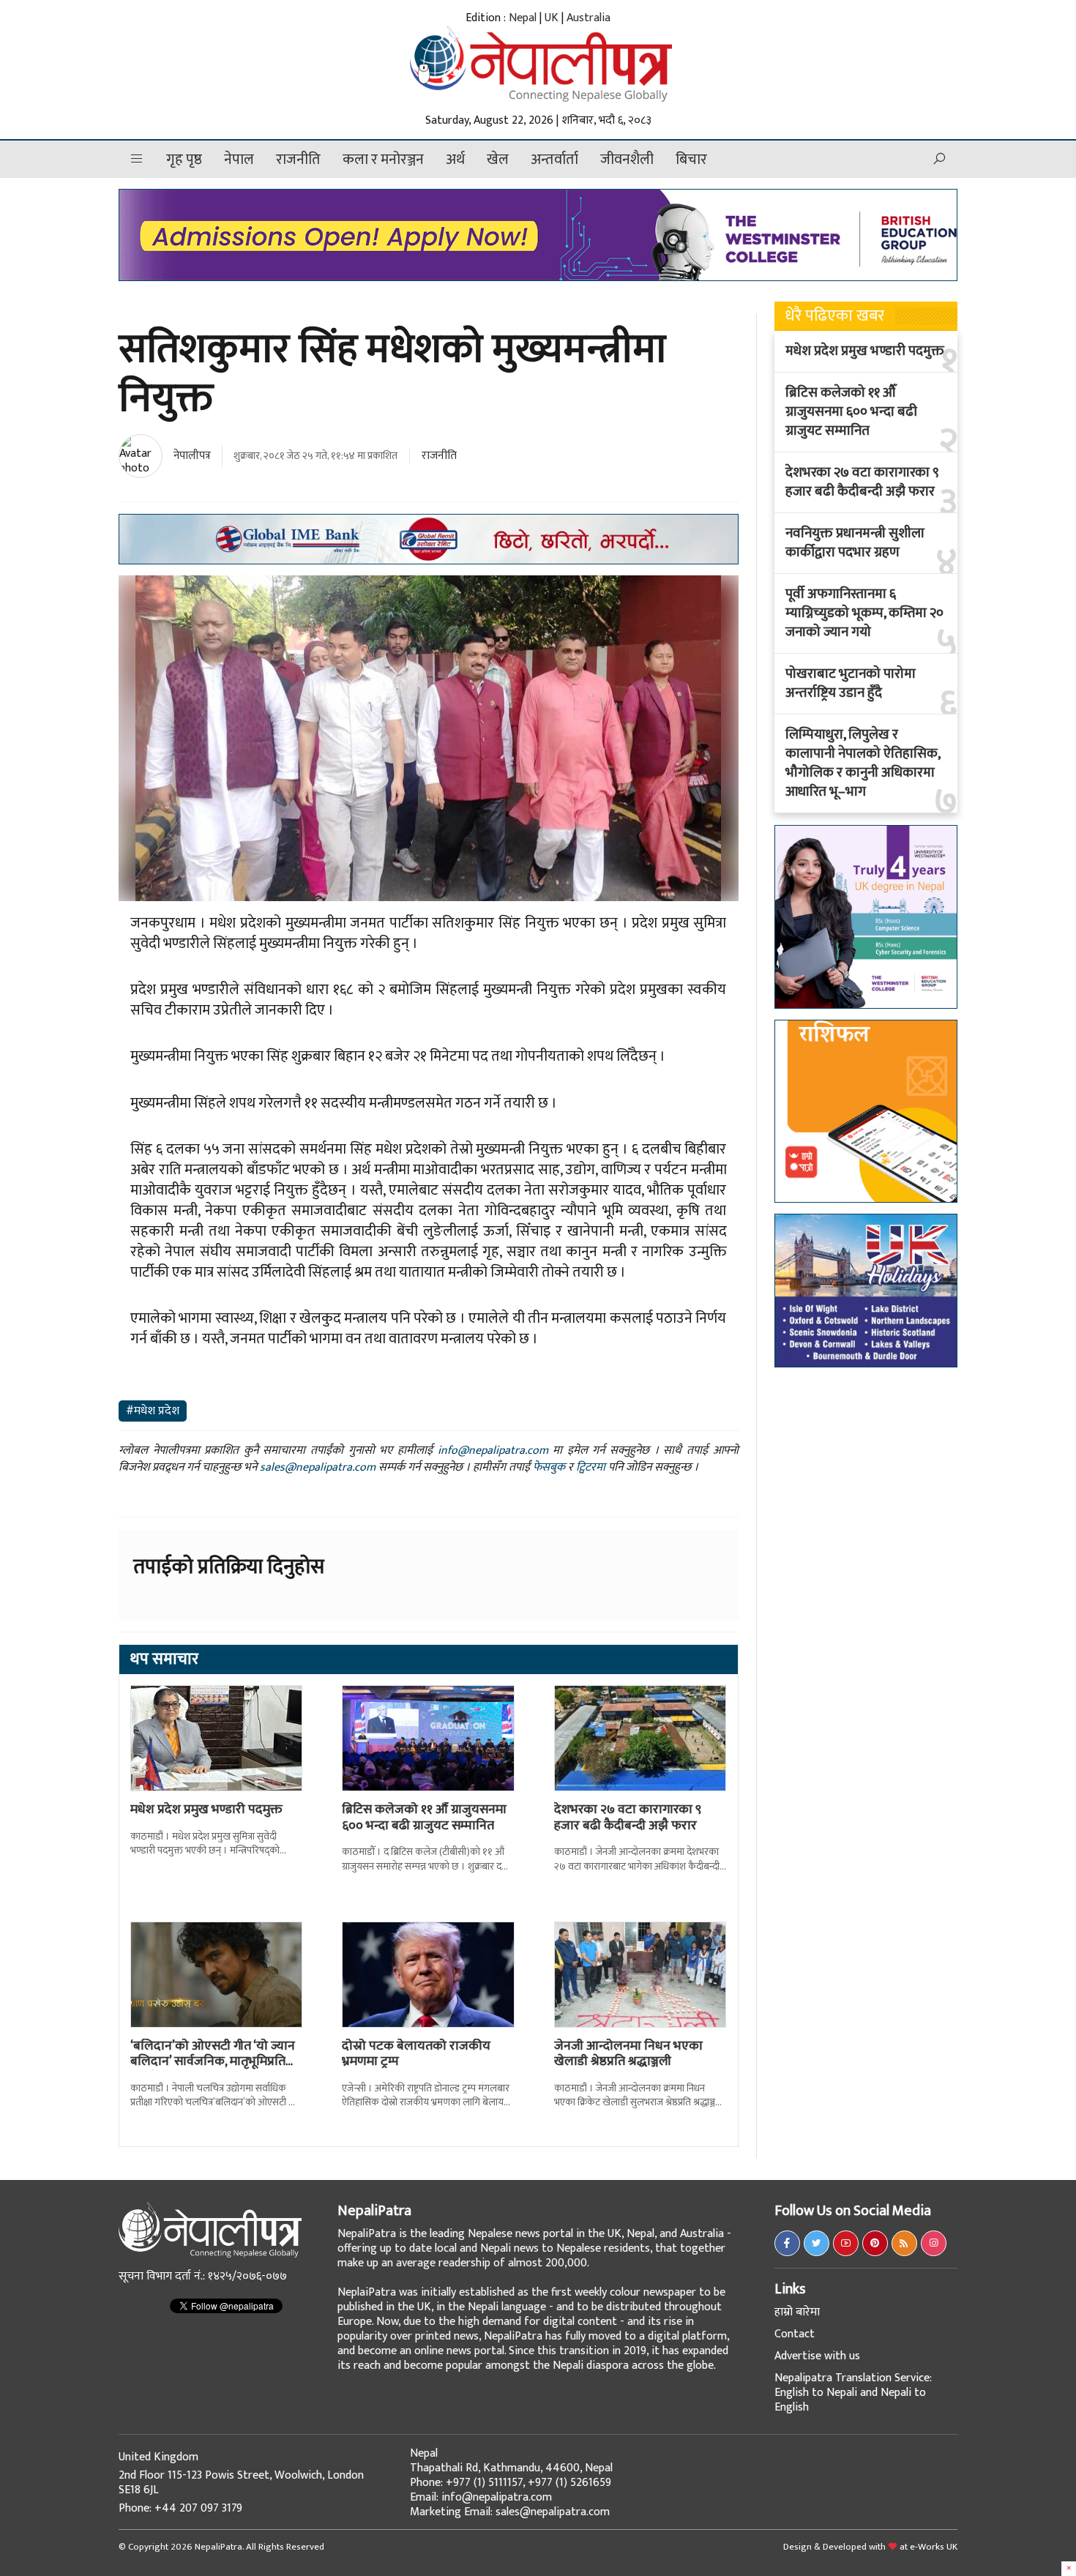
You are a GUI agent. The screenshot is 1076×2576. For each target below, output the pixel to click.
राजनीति (298, 160)
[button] (137, 159)
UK (552, 18)
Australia (589, 18)
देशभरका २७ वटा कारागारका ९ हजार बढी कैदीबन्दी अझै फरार (628, 1818)
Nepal (523, 18)
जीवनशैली (627, 160)
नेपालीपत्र (192, 456)
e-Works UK (934, 2547)
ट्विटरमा (591, 1467)
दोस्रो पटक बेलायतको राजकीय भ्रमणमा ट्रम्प (416, 2054)
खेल (498, 160)
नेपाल (239, 160)
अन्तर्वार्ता (554, 160)
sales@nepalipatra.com (318, 1467)
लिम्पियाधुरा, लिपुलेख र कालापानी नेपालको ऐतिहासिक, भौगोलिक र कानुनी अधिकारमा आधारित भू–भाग (863, 764)
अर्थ (455, 160)
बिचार (691, 160)
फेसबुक (549, 1467)
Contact (795, 2334)
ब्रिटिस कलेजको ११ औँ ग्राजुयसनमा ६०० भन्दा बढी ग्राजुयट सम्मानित (424, 1818)
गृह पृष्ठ (184, 160)
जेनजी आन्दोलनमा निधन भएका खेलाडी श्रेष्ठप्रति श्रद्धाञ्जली (628, 2054)
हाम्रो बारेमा (797, 2312)
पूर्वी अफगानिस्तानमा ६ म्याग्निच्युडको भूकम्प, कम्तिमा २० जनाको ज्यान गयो (864, 613)
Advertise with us (817, 2356)
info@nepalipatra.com (493, 1451)
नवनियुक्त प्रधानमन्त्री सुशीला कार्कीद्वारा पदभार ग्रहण (855, 543)
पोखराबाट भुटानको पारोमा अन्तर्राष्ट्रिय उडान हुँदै (851, 684)
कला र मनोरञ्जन (383, 160)
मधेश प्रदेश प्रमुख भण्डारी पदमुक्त (206, 1810)
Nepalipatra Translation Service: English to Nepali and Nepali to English (853, 2393)
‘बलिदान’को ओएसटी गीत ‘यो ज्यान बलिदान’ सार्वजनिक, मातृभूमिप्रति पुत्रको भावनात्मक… (213, 2062)
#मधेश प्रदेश (153, 1411)
